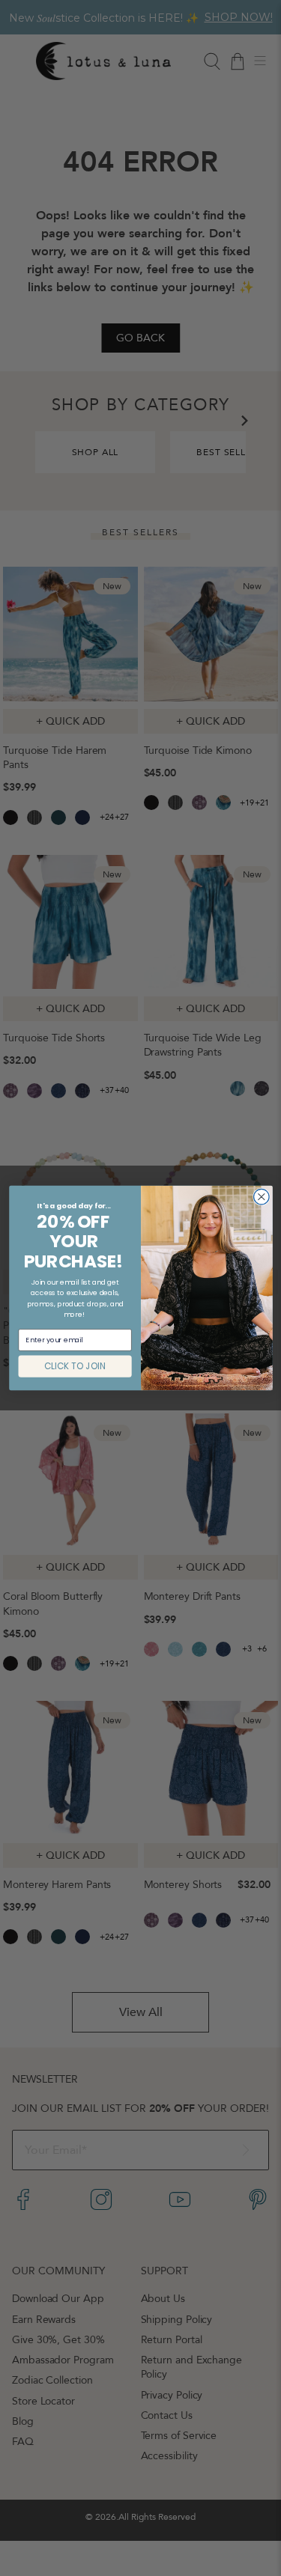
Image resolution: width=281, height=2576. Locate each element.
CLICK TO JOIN (75, 1366)
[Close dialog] (261, 1197)
